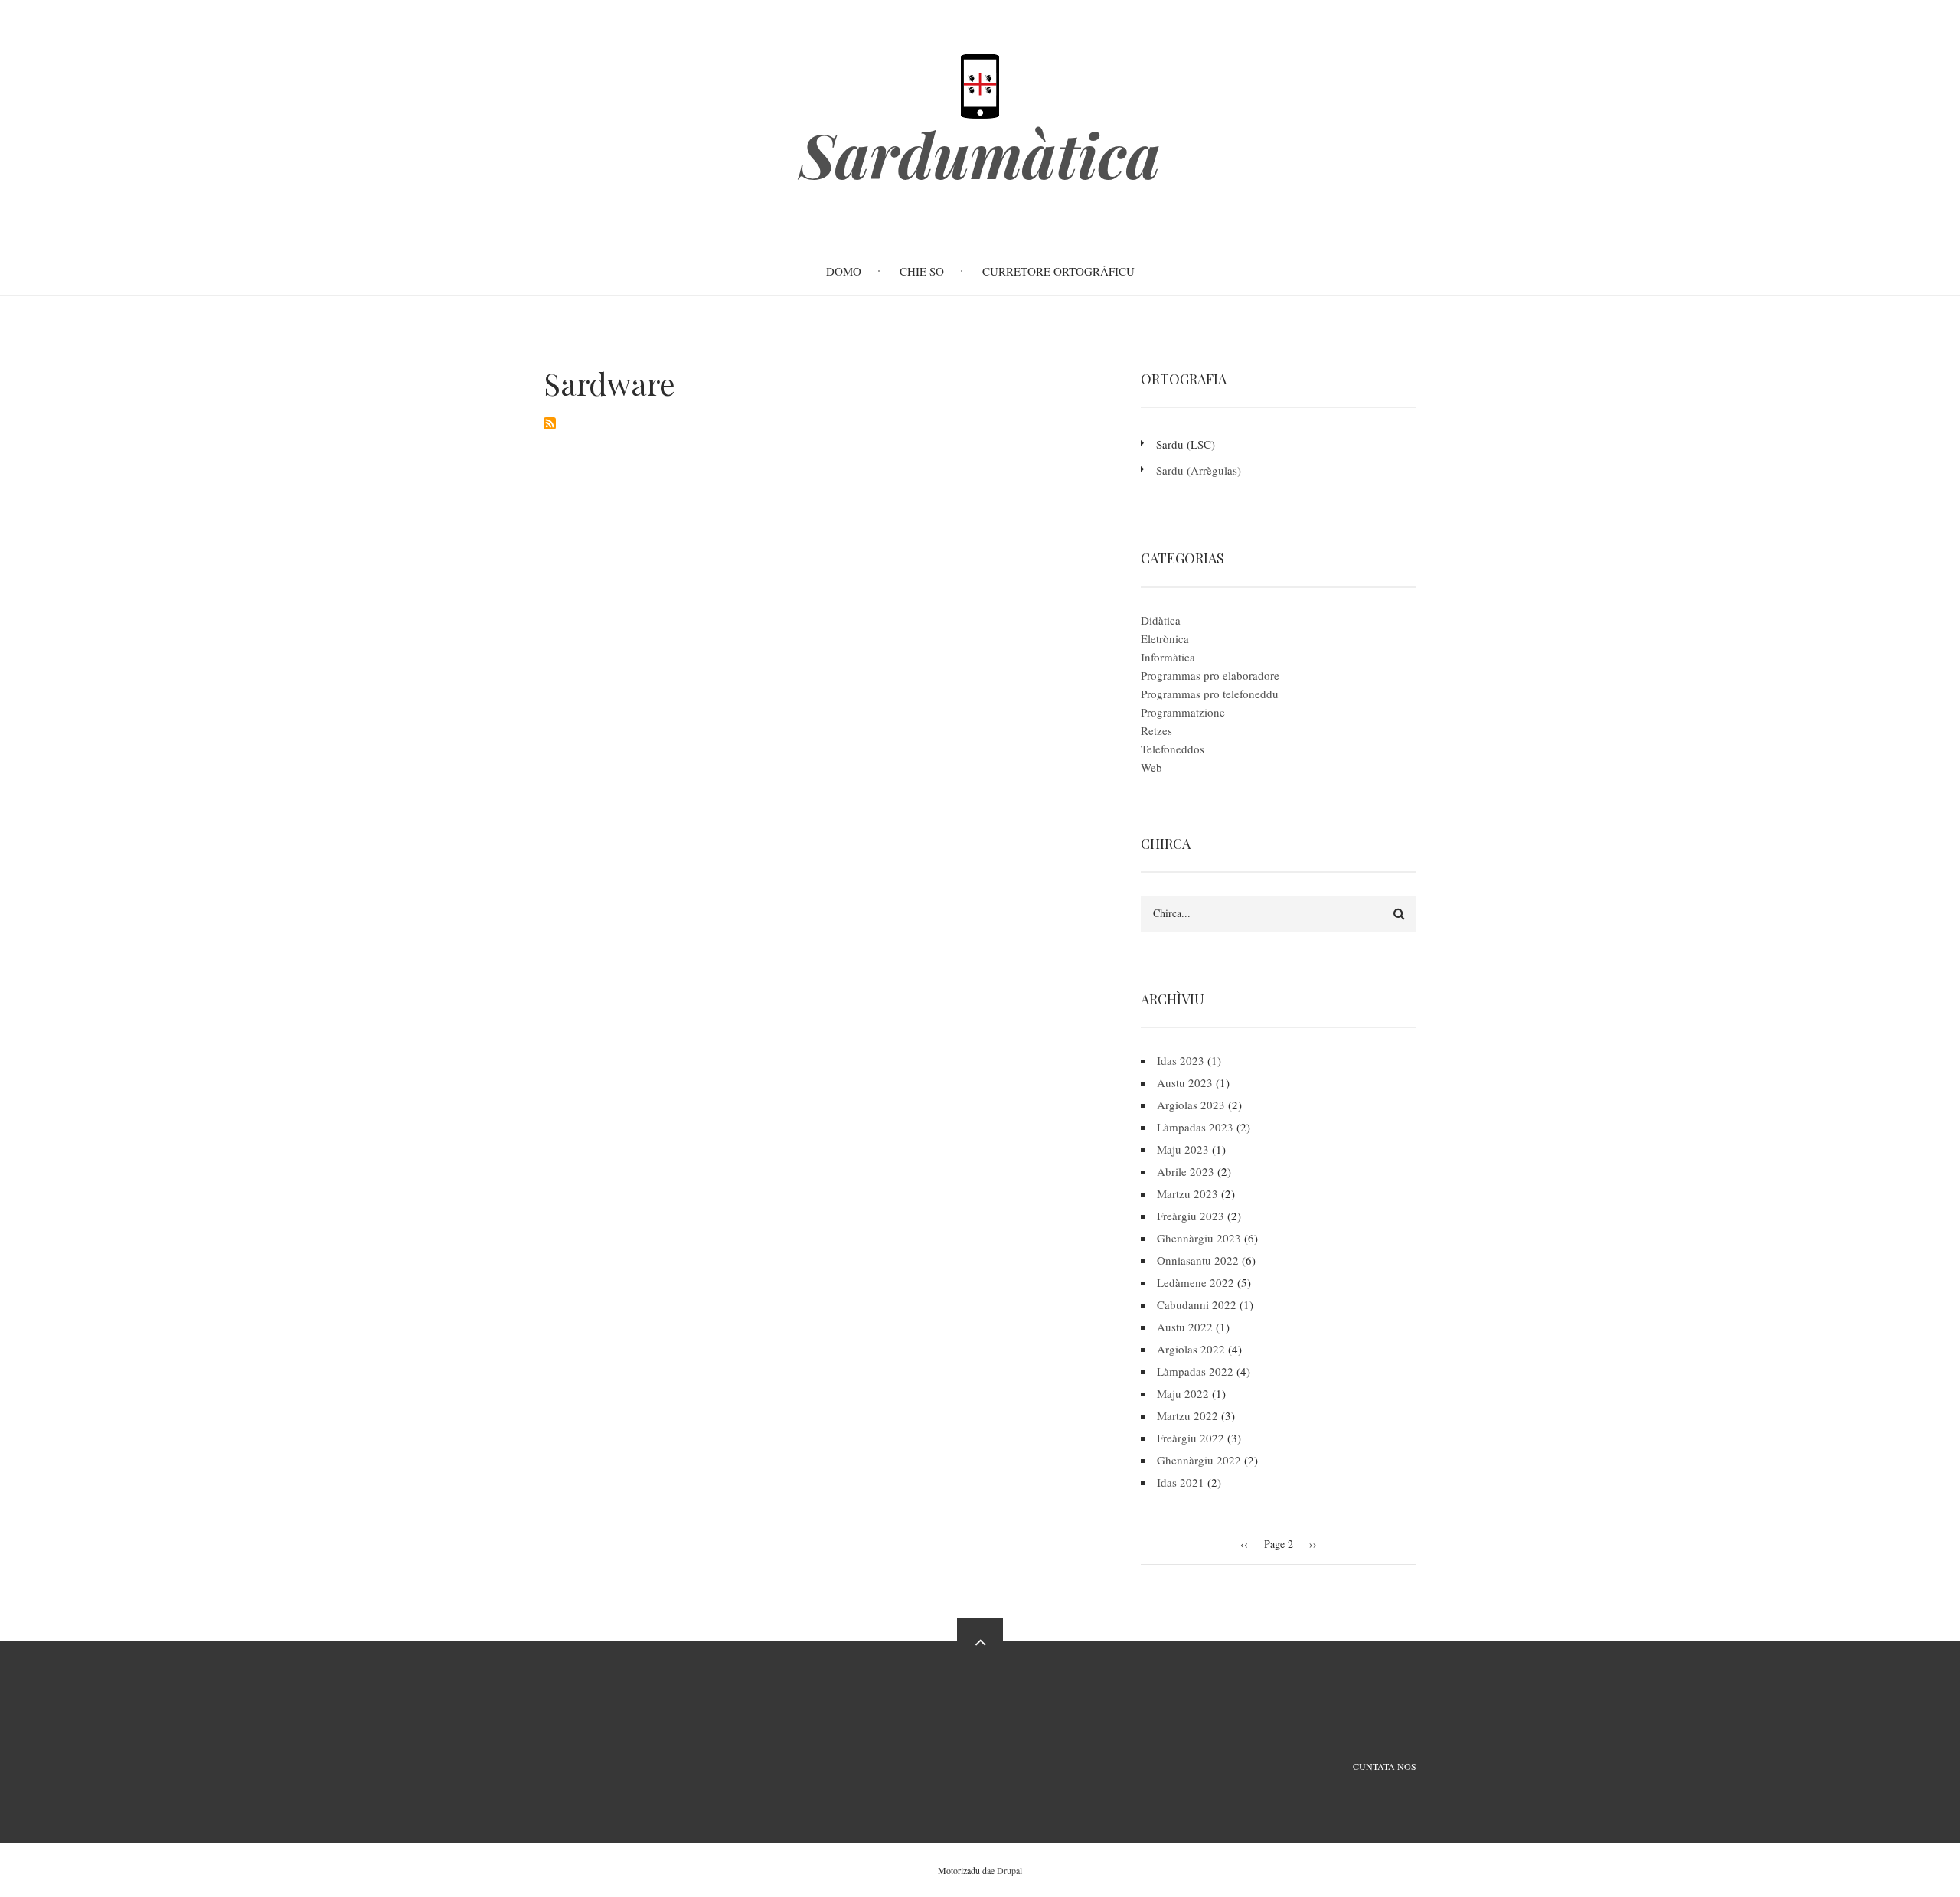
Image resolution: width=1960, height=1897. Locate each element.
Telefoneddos (1173, 749)
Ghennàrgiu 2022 (1199, 1460)
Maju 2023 (1183, 1149)
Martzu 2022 (1187, 1415)
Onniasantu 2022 (1198, 1260)
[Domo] (980, 84)
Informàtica (1168, 657)
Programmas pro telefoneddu (1210, 694)
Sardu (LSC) (1186, 444)
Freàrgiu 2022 (1191, 1438)
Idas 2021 (1181, 1482)
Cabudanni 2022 (1197, 1304)
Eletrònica (1165, 638)
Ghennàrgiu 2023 (1199, 1238)
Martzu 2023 (1187, 1193)
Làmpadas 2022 (1195, 1371)
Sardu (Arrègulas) (1199, 470)
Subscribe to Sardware (550, 423)
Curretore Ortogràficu (1058, 271)
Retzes (1156, 730)
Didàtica (1161, 620)
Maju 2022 (1183, 1393)
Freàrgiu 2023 (1191, 1216)
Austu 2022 (1185, 1327)
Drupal (1009, 1870)
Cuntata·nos (1385, 1766)
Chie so (922, 271)
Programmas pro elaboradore (1210, 675)
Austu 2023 (1185, 1082)
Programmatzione (1183, 712)
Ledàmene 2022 (1196, 1282)
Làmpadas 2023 (1195, 1127)
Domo (844, 271)
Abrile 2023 (1186, 1171)
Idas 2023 (1181, 1060)
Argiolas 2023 (1191, 1105)
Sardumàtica (980, 154)
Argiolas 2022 (1191, 1349)
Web (1151, 767)
